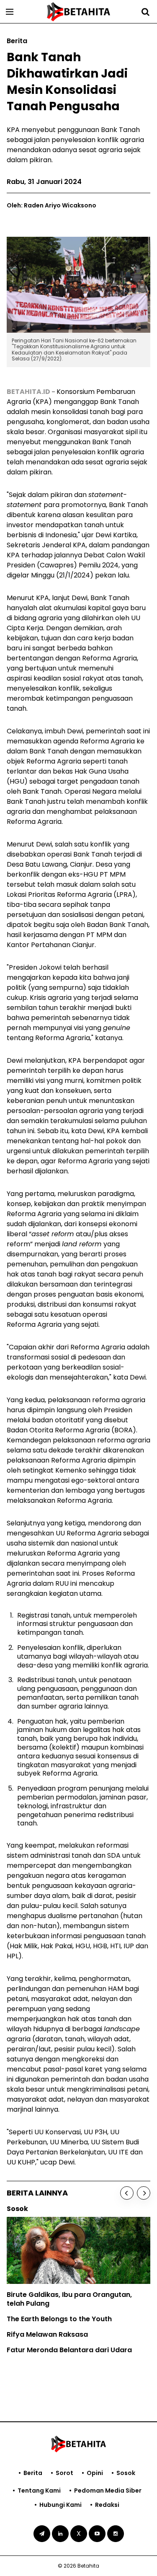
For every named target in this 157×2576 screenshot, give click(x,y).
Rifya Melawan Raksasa (47, 2334)
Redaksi (107, 2505)
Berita (33, 2473)
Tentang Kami (39, 2491)
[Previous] (127, 2193)
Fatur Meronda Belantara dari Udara (69, 2350)
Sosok (126, 2473)
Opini (95, 2473)
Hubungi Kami (60, 2505)
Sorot (64, 2473)
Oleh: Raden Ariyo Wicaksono (51, 205)
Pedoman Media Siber (108, 2491)
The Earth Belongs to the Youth (59, 2319)
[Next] (144, 2193)
